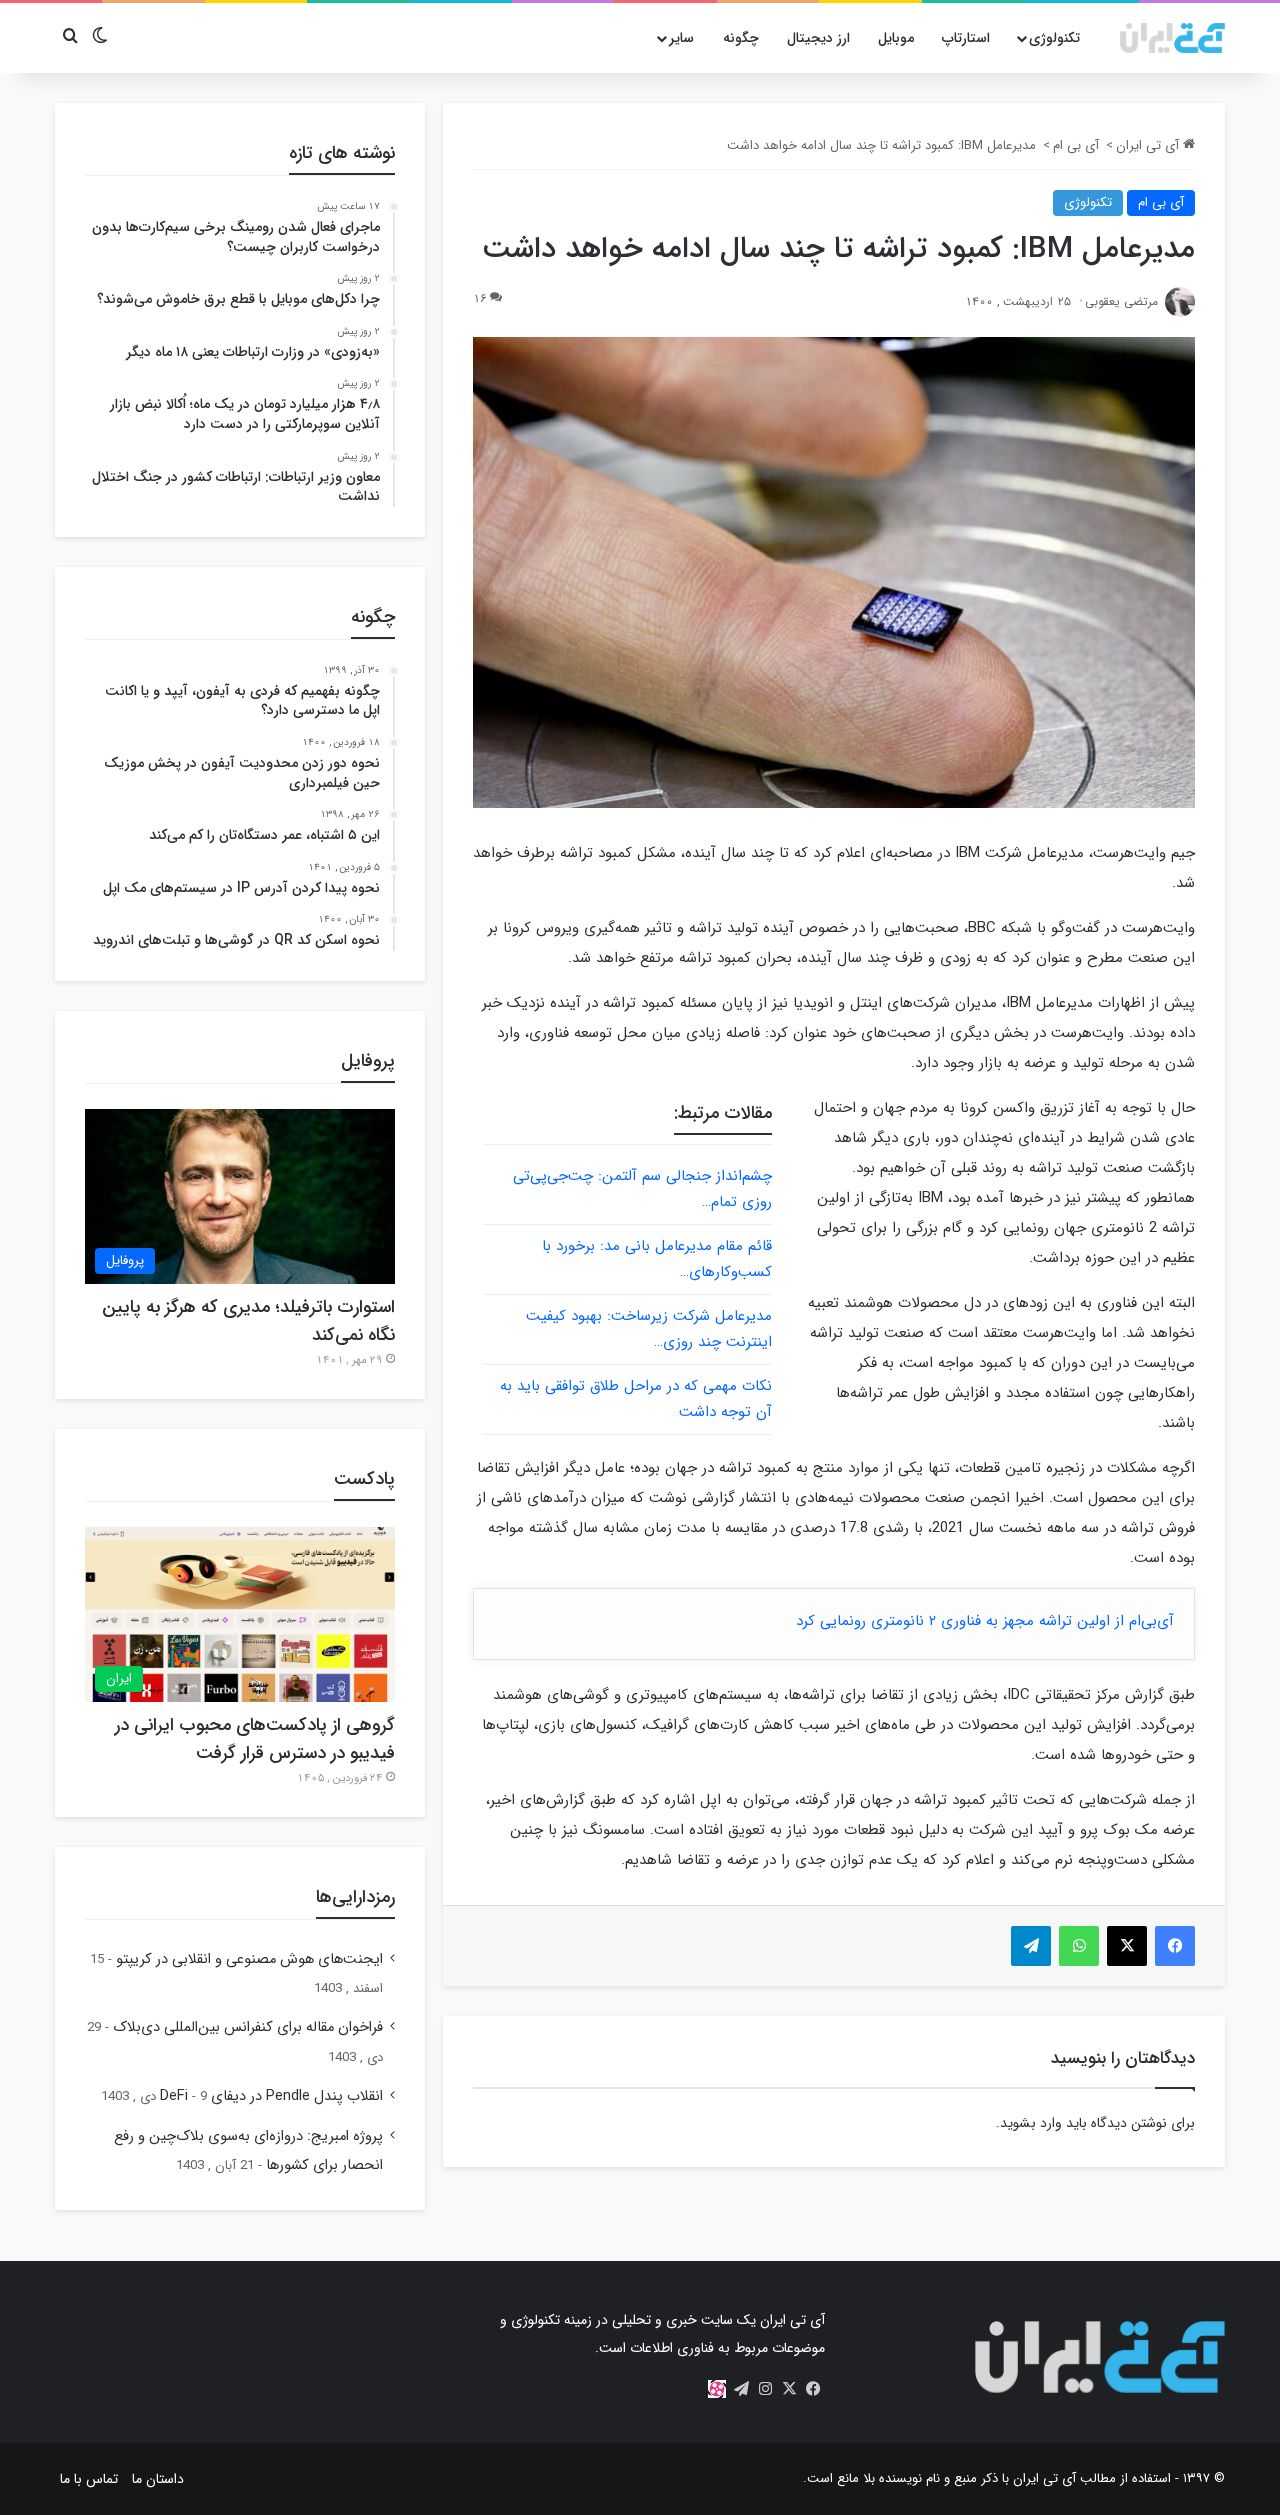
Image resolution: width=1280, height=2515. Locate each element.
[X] (789, 2389)
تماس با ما (89, 2479)
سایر (681, 38)
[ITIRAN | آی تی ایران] (1172, 38)
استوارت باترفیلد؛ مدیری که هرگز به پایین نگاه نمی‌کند (248, 1321)
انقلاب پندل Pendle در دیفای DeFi (271, 2096)
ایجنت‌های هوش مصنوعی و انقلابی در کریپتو (249, 1959)
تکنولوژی (1054, 38)
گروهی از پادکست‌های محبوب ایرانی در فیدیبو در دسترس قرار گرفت (255, 1739)
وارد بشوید (1031, 2123)
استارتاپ (966, 38)
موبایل (896, 38)
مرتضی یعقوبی (1121, 301)
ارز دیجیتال (818, 38)
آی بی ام (1076, 145)
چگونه (741, 38)
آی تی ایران (1149, 145)
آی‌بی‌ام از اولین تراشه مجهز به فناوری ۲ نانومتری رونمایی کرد (985, 1621)
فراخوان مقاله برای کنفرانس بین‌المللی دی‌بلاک (248, 2027)
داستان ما (158, 2479)
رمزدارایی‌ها (355, 1897)
